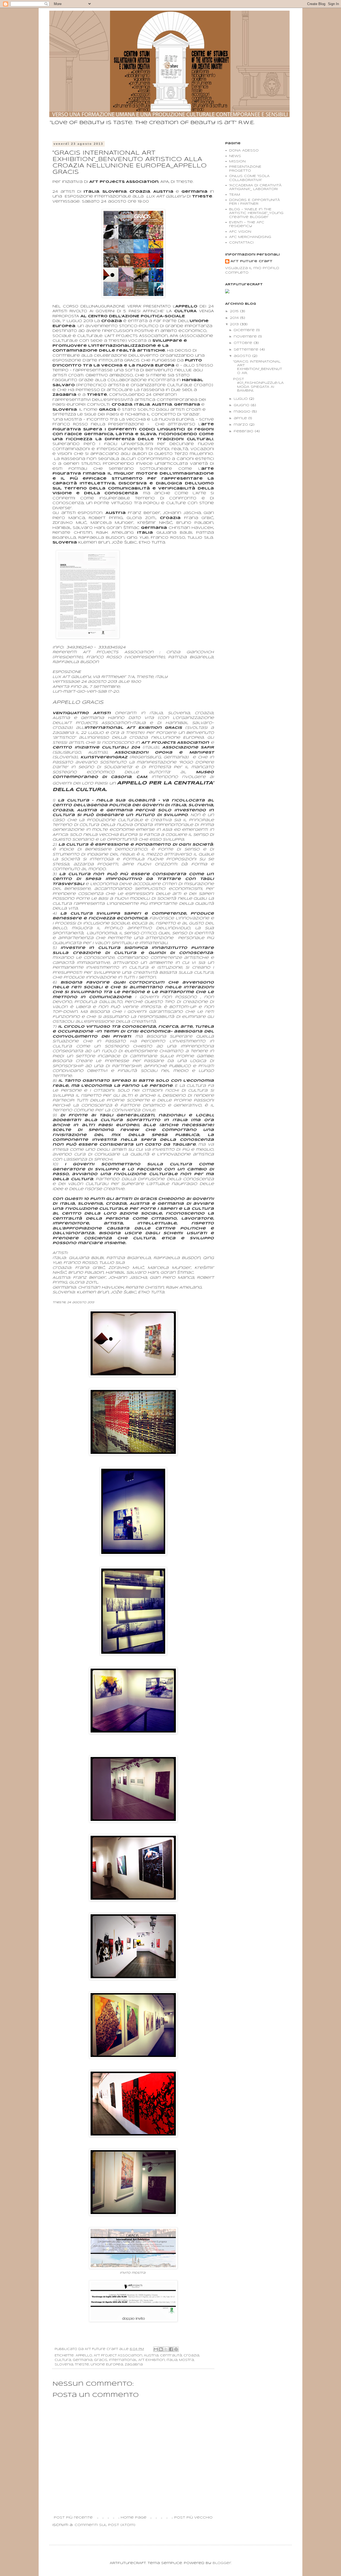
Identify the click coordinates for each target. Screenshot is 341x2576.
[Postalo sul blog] (161, 2349)
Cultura (63, 2360)
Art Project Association (118, 2356)
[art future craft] (227, 292)
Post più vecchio (193, 2518)
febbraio (244, 431)
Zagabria (134, 2365)
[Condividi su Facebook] (171, 2349)
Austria (151, 2356)
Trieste (82, 2365)
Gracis (101, 2360)
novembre (246, 337)
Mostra (186, 2360)
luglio (241, 399)
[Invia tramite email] (156, 2349)
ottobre (244, 343)
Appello (84, 2356)
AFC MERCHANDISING (250, 237)
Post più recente (73, 2518)
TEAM (235, 195)
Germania (83, 2360)
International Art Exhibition (137, 2360)
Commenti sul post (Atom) (105, 2525)
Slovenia (64, 2365)
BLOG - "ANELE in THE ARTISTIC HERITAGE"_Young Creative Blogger (256, 213)
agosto (243, 356)
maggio (243, 412)
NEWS (235, 156)
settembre (247, 350)
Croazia (191, 2356)
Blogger (222, 2563)
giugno (242, 405)
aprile (241, 418)
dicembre (245, 330)
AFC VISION (240, 232)
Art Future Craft (251, 261)
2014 (235, 318)
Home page (134, 2518)
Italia (172, 2360)
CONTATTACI (241, 243)
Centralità (171, 2356)
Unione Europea (107, 2365)
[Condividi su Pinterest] (176, 2349)
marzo (241, 425)
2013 (235, 324)
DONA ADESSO (244, 151)
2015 (235, 311)
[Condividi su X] (166, 2349)
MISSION (237, 161)
